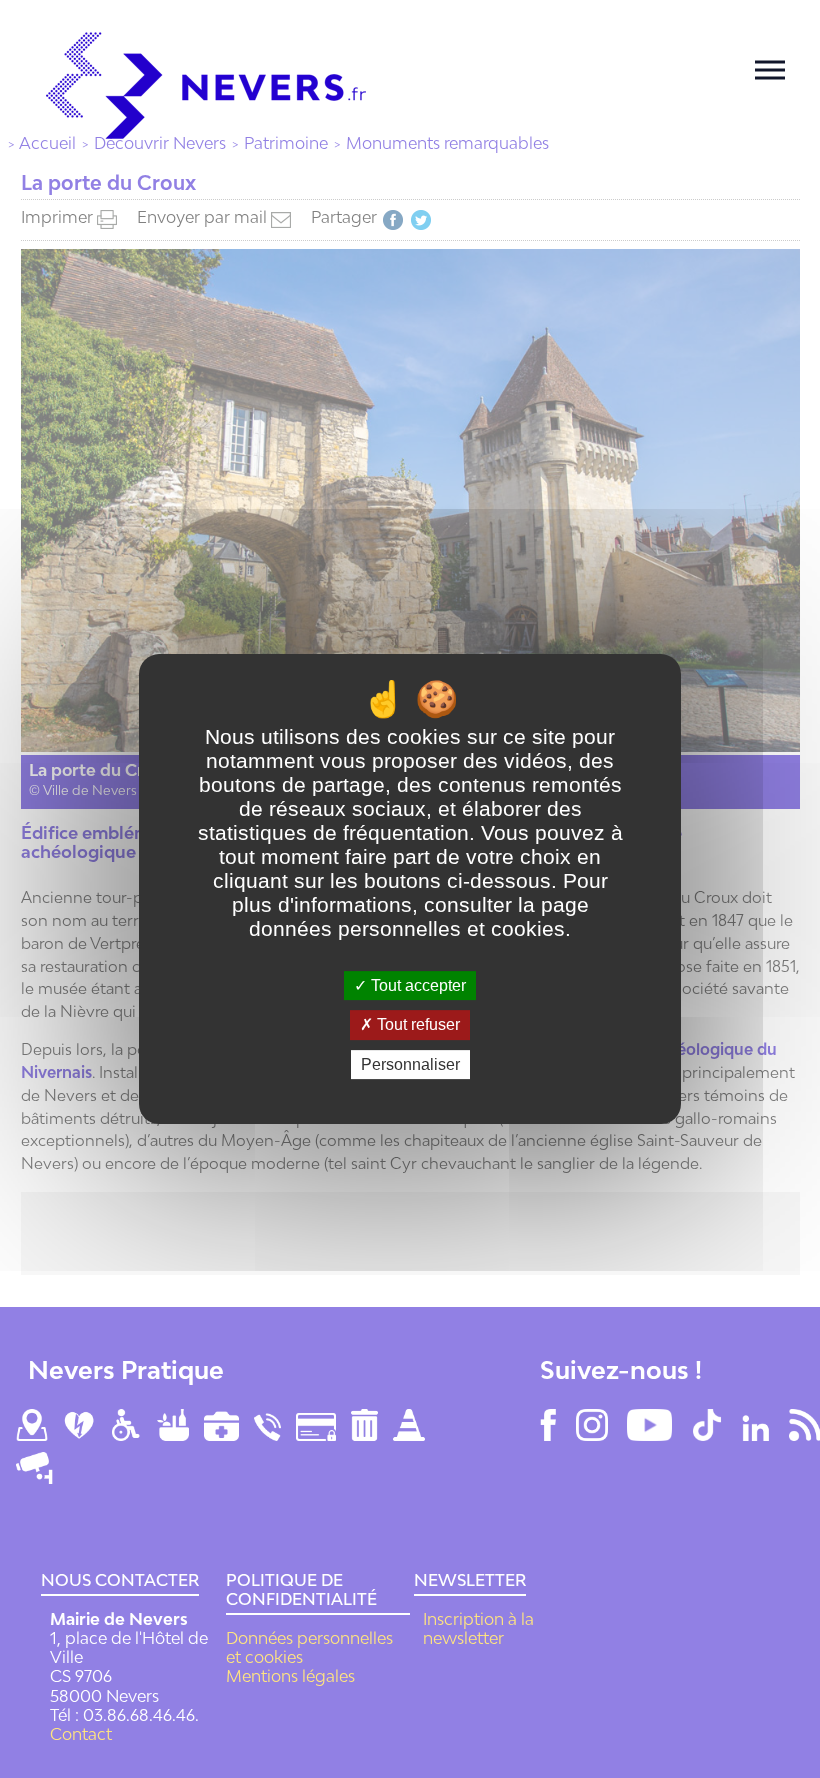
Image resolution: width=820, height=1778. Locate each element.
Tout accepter (416, 985)
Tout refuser (416, 1025)
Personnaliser (410, 1064)
